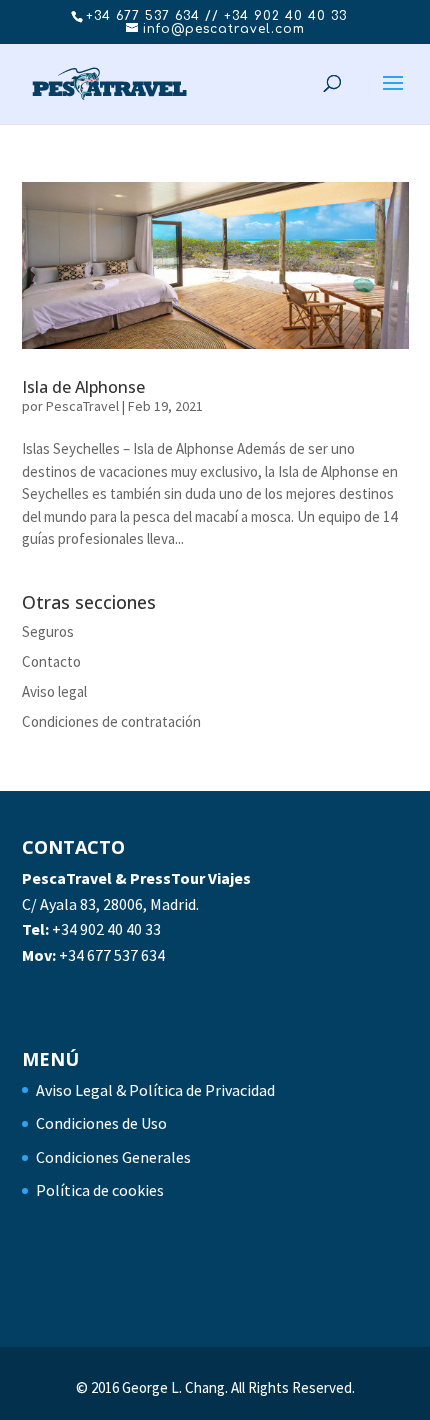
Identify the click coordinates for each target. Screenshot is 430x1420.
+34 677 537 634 (112, 955)
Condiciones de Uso (101, 1123)
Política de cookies (100, 1190)
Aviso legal (54, 691)
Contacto (51, 661)
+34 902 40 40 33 (106, 929)
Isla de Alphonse (83, 387)
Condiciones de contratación (111, 721)
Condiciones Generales (113, 1157)
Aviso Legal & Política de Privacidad (155, 1090)
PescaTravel (82, 406)
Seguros (48, 631)
